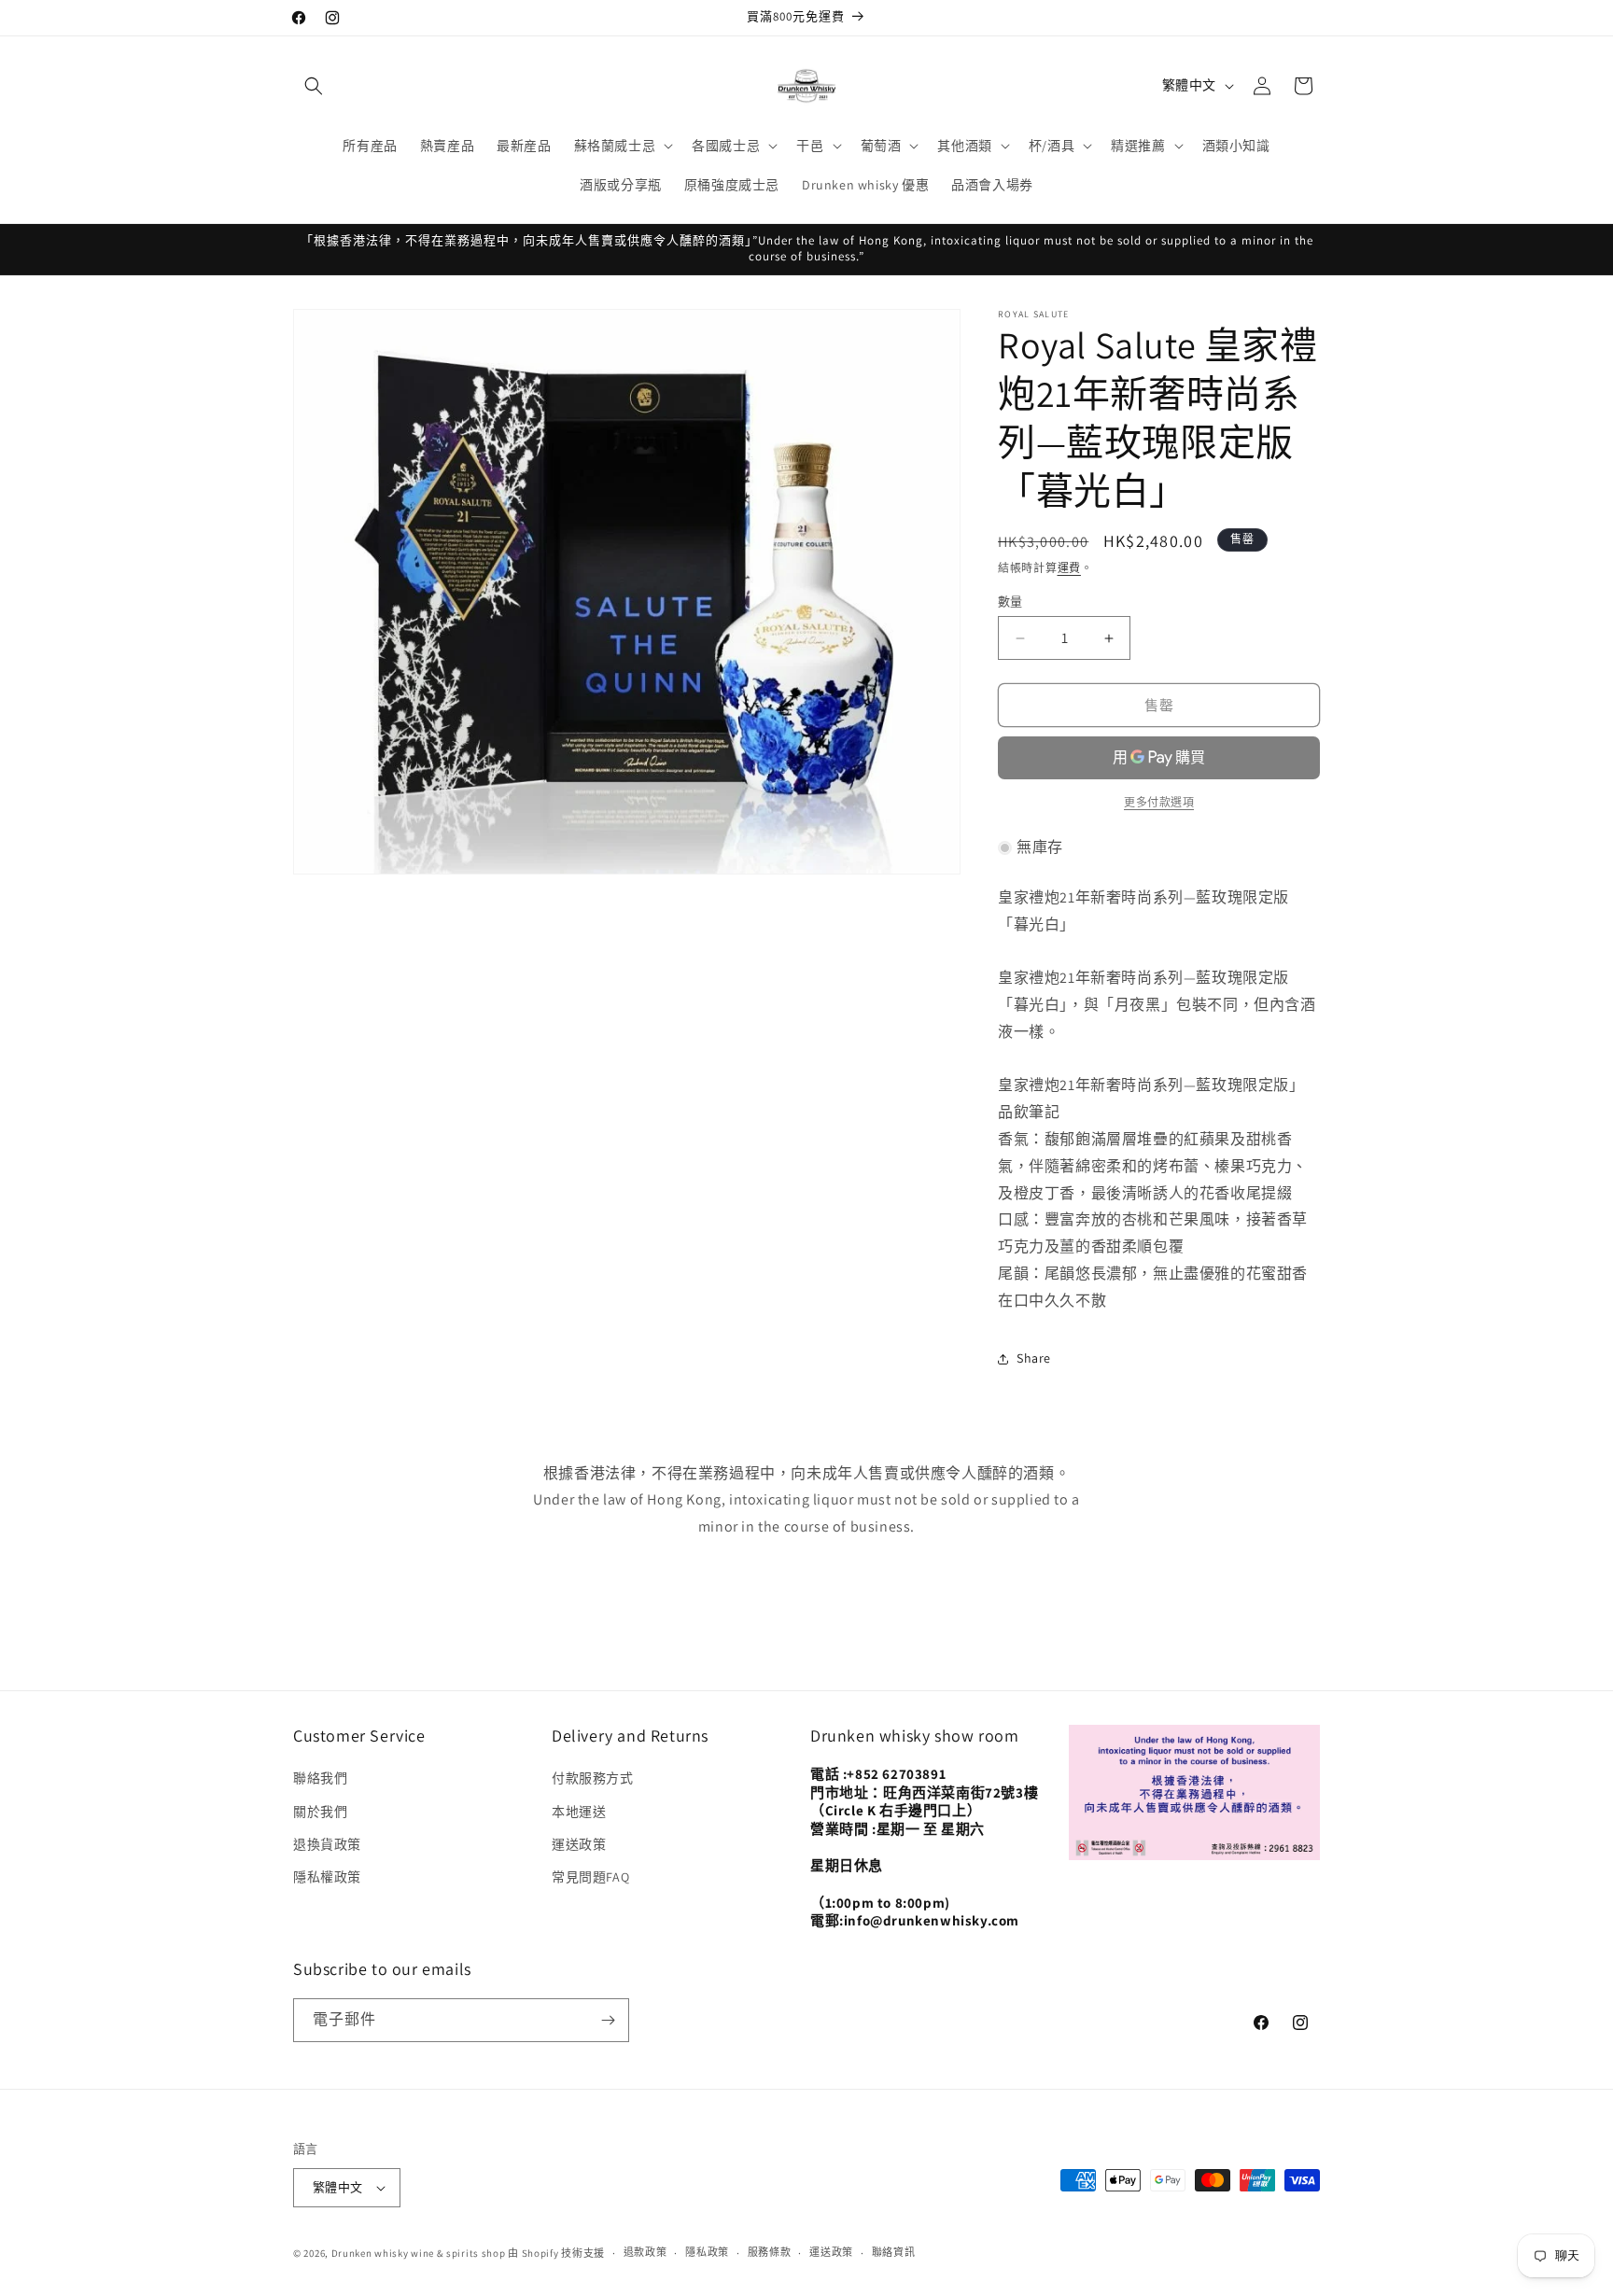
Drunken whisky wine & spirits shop (419, 2253)
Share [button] (1034, 1358)
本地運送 (579, 1812)
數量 (1010, 602)
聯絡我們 (320, 1778)
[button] (314, 86)
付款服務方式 (593, 1778)
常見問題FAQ (590, 1877)
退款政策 (645, 2252)
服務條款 (770, 2252)
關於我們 (320, 1812)
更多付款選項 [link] (1159, 802)
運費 (1069, 568)
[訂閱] (608, 2020)
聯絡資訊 (894, 2252)
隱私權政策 (327, 1877)
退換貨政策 (327, 1844)
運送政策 (579, 1844)
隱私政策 (707, 2252)
